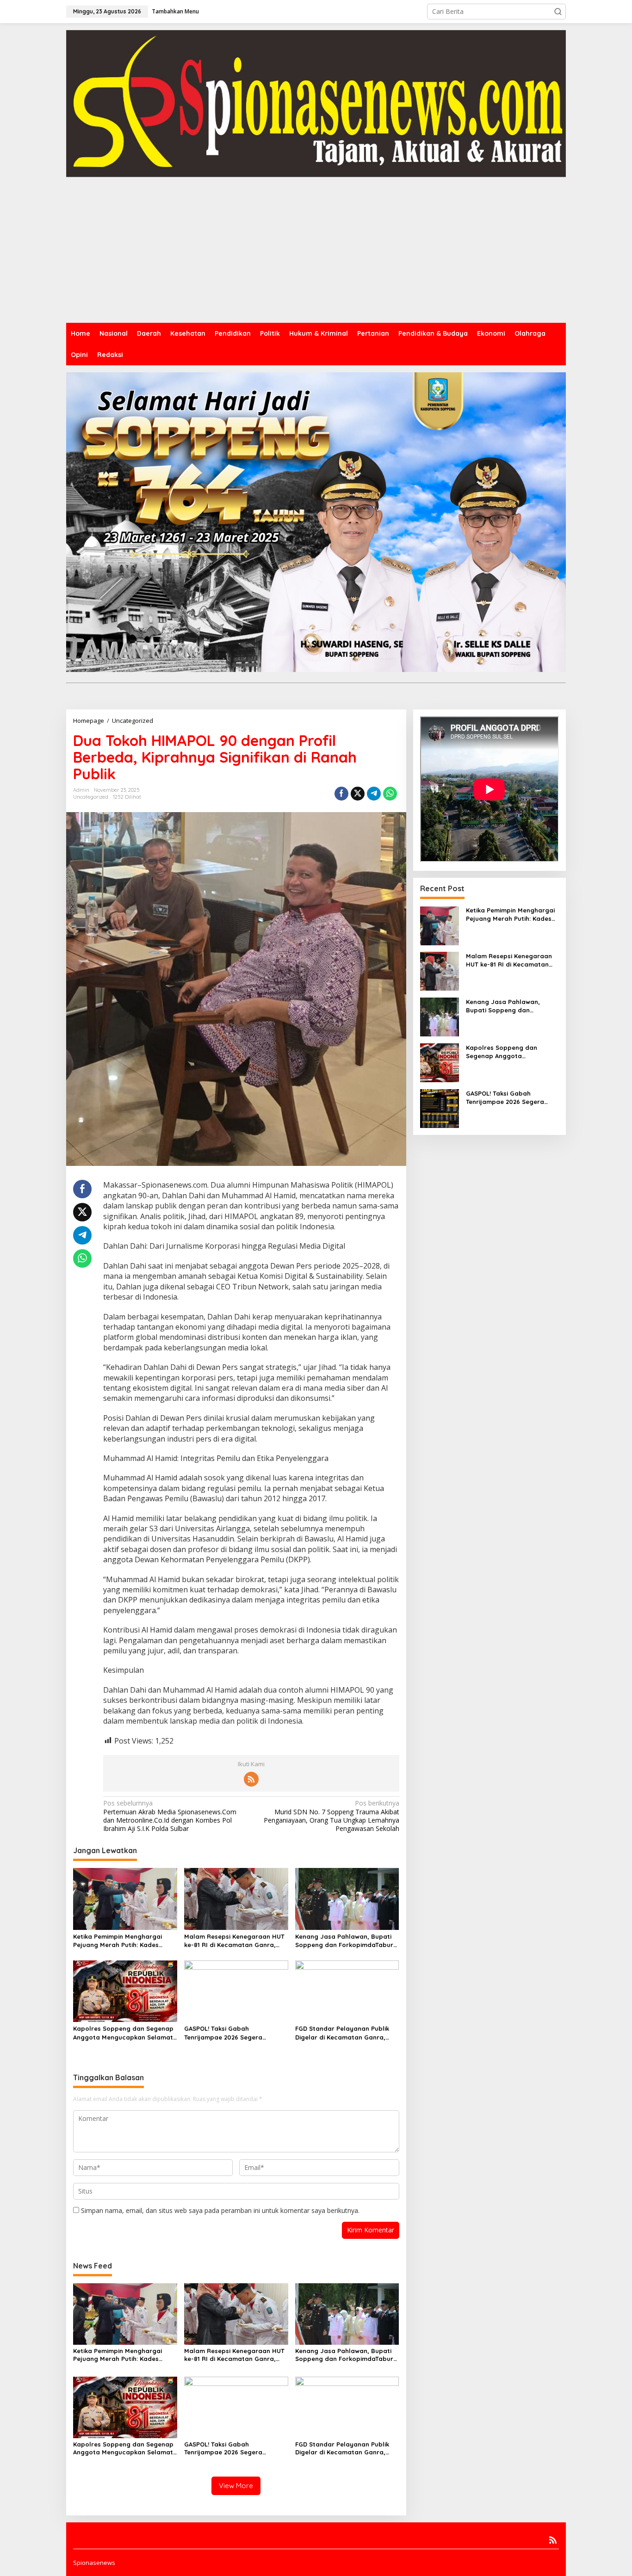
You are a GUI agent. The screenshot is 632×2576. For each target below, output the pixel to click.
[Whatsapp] (390, 794)
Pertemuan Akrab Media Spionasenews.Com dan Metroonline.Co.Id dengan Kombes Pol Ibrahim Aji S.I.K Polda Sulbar (170, 1816)
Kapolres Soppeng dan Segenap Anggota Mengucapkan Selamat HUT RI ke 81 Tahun (123, 2033)
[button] (558, 12)
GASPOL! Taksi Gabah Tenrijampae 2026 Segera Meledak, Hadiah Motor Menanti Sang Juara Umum (234, 2033)
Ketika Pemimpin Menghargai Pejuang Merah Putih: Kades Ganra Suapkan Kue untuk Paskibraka (118, 1941)
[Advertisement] (316, 253)
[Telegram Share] (374, 794)
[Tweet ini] (358, 794)
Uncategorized (91, 797)
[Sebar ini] (341, 794)
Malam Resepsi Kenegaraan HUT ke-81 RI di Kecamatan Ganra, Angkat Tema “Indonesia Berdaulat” (234, 1941)
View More (236, 2486)
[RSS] (251, 1779)
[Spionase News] (316, 103)
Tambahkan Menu (175, 11)
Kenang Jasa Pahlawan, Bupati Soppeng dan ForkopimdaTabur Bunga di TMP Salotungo (344, 1941)
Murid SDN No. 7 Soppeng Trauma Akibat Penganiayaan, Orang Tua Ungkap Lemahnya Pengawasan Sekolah (331, 1816)
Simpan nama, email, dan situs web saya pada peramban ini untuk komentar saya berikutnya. (220, 2210)
